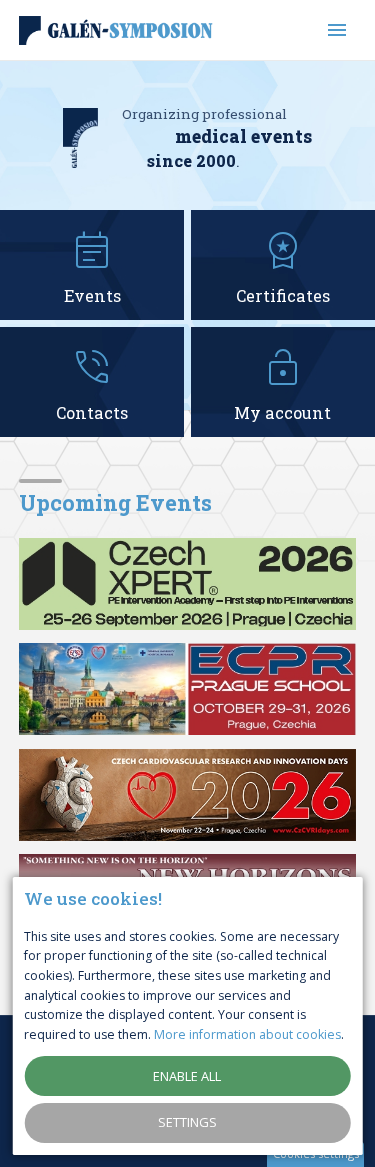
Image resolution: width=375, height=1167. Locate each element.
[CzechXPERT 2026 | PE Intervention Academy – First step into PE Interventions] (188, 584)
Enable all (187, 1076)
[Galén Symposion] (119, 30)
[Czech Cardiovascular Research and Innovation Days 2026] (188, 795)
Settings (187, 1122)
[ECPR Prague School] (188, 689)
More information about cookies (247, 1034)
